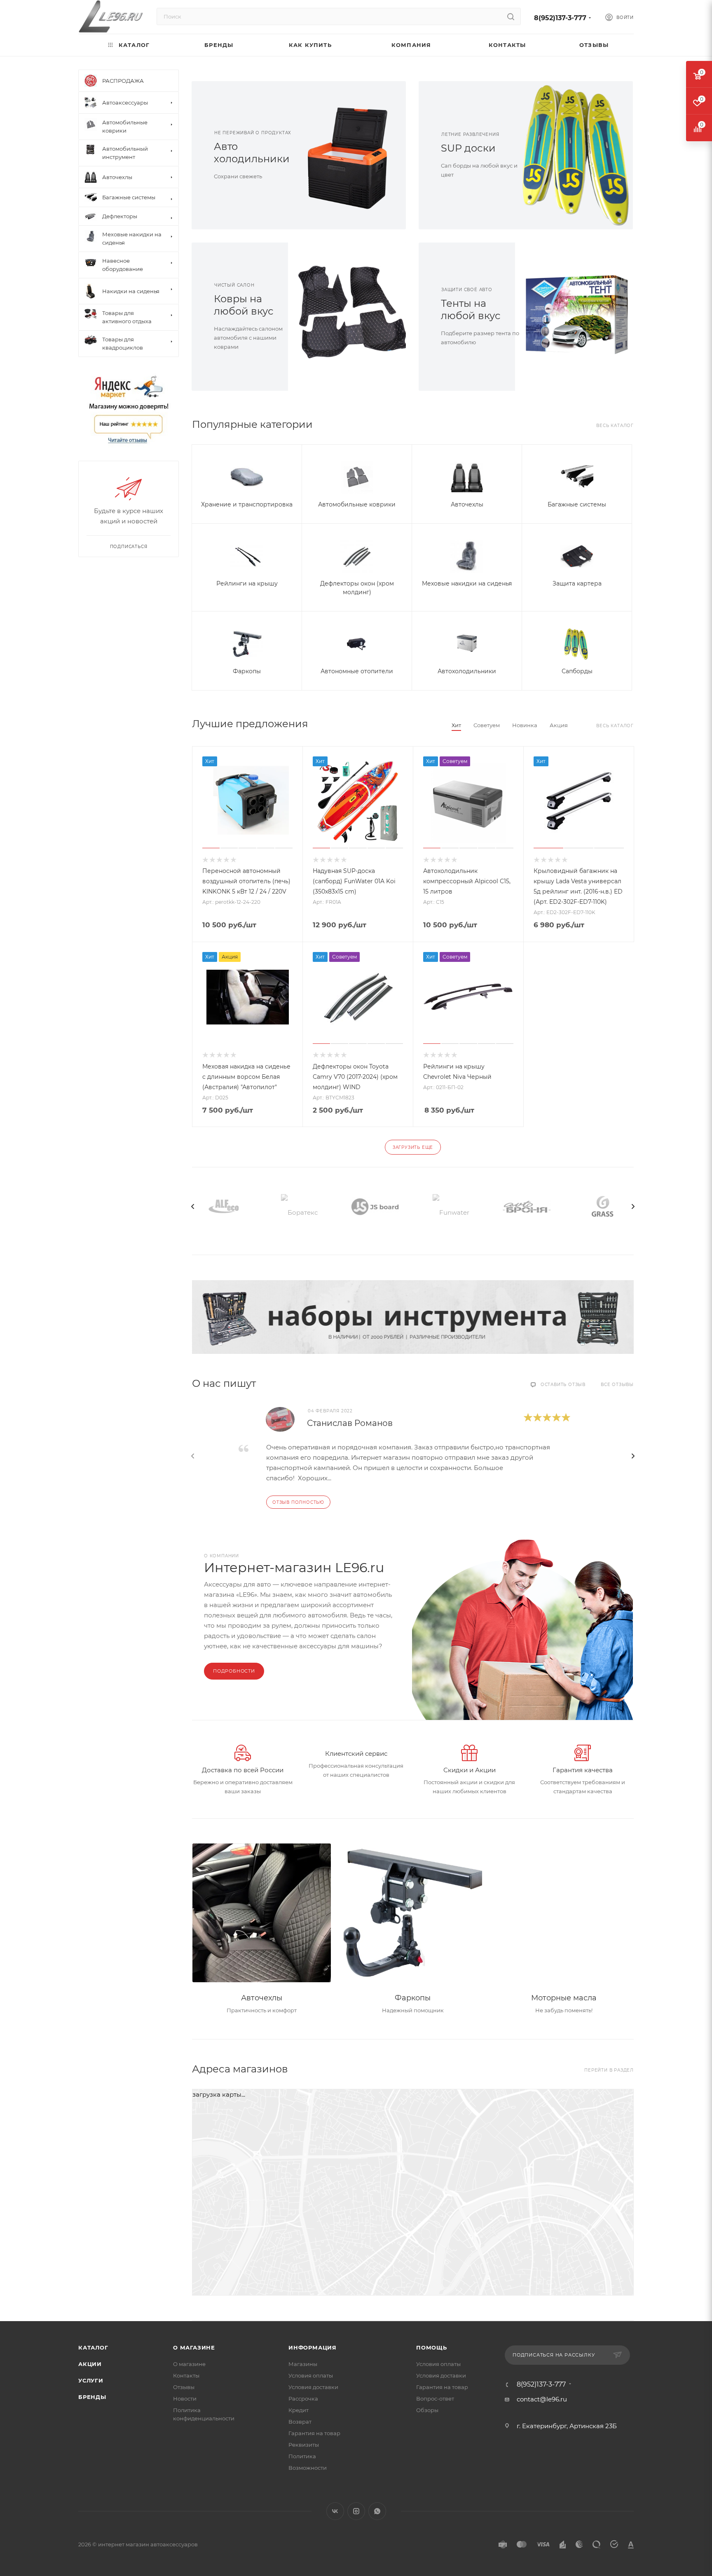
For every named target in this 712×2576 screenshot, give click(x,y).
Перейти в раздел (609, 2070)
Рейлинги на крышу (247, 583)
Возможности (308, 2468)
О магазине (194, 2347)
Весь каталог (615, 426)
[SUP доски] (579, 155)
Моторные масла (564, 1998)
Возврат (300, 2422)
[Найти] (511, 16)
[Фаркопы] (413, 1913)
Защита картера (577, 583)
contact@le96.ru (542, 2399)
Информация (313, 2347)
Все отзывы (617, 1385)
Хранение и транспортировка (247, 504)
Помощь (432, 2347)
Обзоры (427, 2410)
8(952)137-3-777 (560, 18)
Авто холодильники (252, 153)
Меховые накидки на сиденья (467, 583)
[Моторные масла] (564, 1913)
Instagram (356, 2511)
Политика (302, 2456)
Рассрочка (303, 2399)
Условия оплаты (311, 2375)
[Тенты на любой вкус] (579, 317)
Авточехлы (467, 504)
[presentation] (193, 1206)
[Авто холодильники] (352, 155)
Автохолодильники (467, 671)
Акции (90, 2364)
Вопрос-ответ (435, 2399)
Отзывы (184, 2387)
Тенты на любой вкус (471, 309)
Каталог (93, 2347)
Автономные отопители (357, 671)
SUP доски (468, 148)
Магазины (303, 2364)
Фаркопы (247, 671)
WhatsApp (377, 2511)
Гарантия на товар (314, 2433)
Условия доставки (313, 2387)
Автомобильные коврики (357, 504)
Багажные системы (577, 504)
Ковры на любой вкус (244, 305)
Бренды (92, 2397)
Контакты (186, 2375)
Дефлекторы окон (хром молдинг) (357, 588)
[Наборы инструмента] (413, 1317)
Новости (185, 2399)
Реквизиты (304, 2445)
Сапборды (577, 671)
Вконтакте (335, 2511)
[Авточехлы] (262, 1913)
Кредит (299, 2410)
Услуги (91, 2380)
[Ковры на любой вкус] (352, 317)
